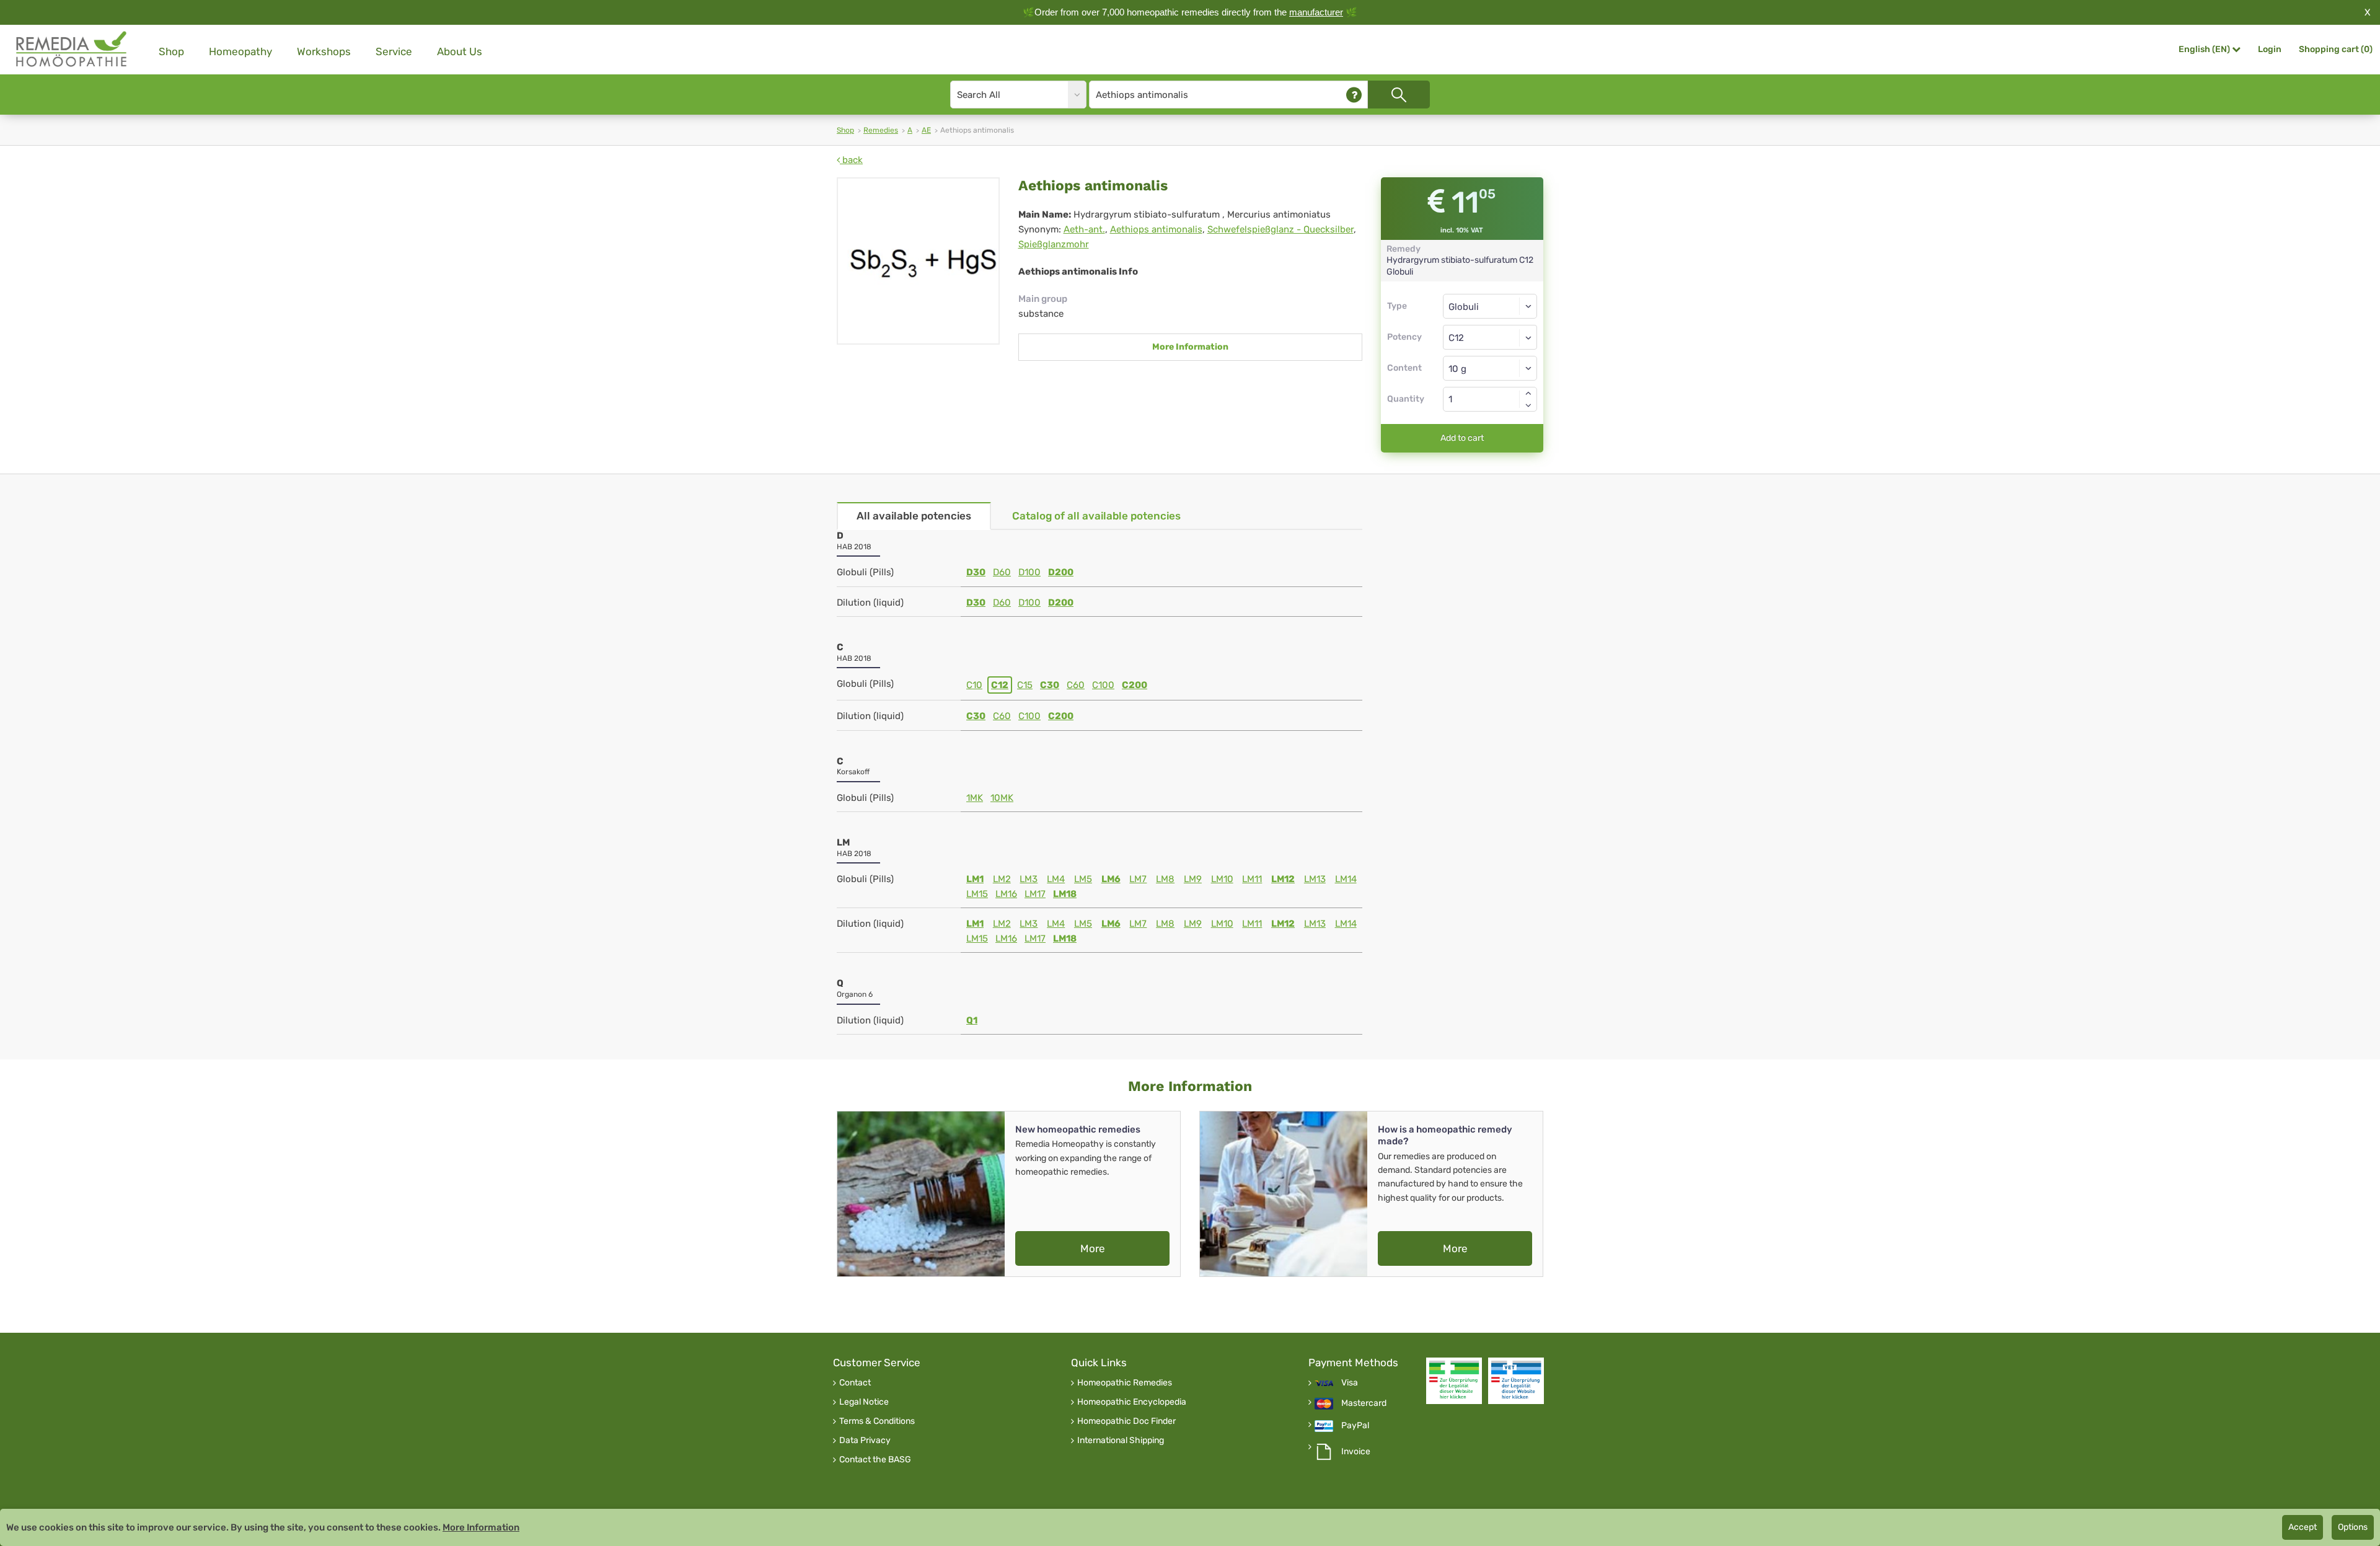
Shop (171, 51)
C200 (1135, 685)
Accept (2303, 1527)
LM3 (1029, 879)
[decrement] (1528, 405)
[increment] (1528, 393)
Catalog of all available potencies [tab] (1096, 516)
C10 (974, 685)
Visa (1350, 1383)
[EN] (72, 49)
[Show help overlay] (1354, 95)
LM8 (1165, 879)
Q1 (972, 1020)
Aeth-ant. (1084, 229)
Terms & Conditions (877, 1421)
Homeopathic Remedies (1125, 1383)
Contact (855, 1383)
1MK (975, 798)
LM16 (1006, 894)
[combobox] (1490, 337)
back (851, 160)
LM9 (1193, 879)
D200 (1061, 572)
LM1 (975, 879)
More (1093, 1248)
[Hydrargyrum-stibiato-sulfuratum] (918, 261)
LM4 (1056, 879)
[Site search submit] (1399, 95)
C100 (1103, 685)
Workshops (324, 51)
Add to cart (1462, 438)
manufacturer (1316, 12)
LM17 (1035, 894)
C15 (1025, 685)
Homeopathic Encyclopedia (1132, 1402)
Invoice (1356, 1452)
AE (926, 130)
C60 (1076, 685)
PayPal (1355, 1426)
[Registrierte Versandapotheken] (1454, 1381)
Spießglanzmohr (1054, 244)
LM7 (1138, 879)
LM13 (1315, 879)
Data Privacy (865, 1441)
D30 (976, 572)
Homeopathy (240, 51)
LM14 (1346, 879)
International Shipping (1121, 1441)
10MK (1002, 798)
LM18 (1065, 894)
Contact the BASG (875, 1460)
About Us (460, 51)
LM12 (1283, 879)
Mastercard (1364, 1403)
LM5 (1083, 879)
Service (394, 51)
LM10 (1222, 879)
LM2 (1002, 879)
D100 (1029, 572)
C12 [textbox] (1456, 338)
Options (2353, 1527)
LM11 (1252, 879)
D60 (1002, 572)
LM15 (977, 894)
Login (2270, 49)
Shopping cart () (2336, 49)
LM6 (1111, 879)
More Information (1190, 347)
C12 (1000, 685)
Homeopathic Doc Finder (1126, 1421)
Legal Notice (864, 1402)
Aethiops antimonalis (1156, 229)
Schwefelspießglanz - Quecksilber (1280, 229)
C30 (1050, 685)
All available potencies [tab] (914, 516)
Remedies (881, 130)
